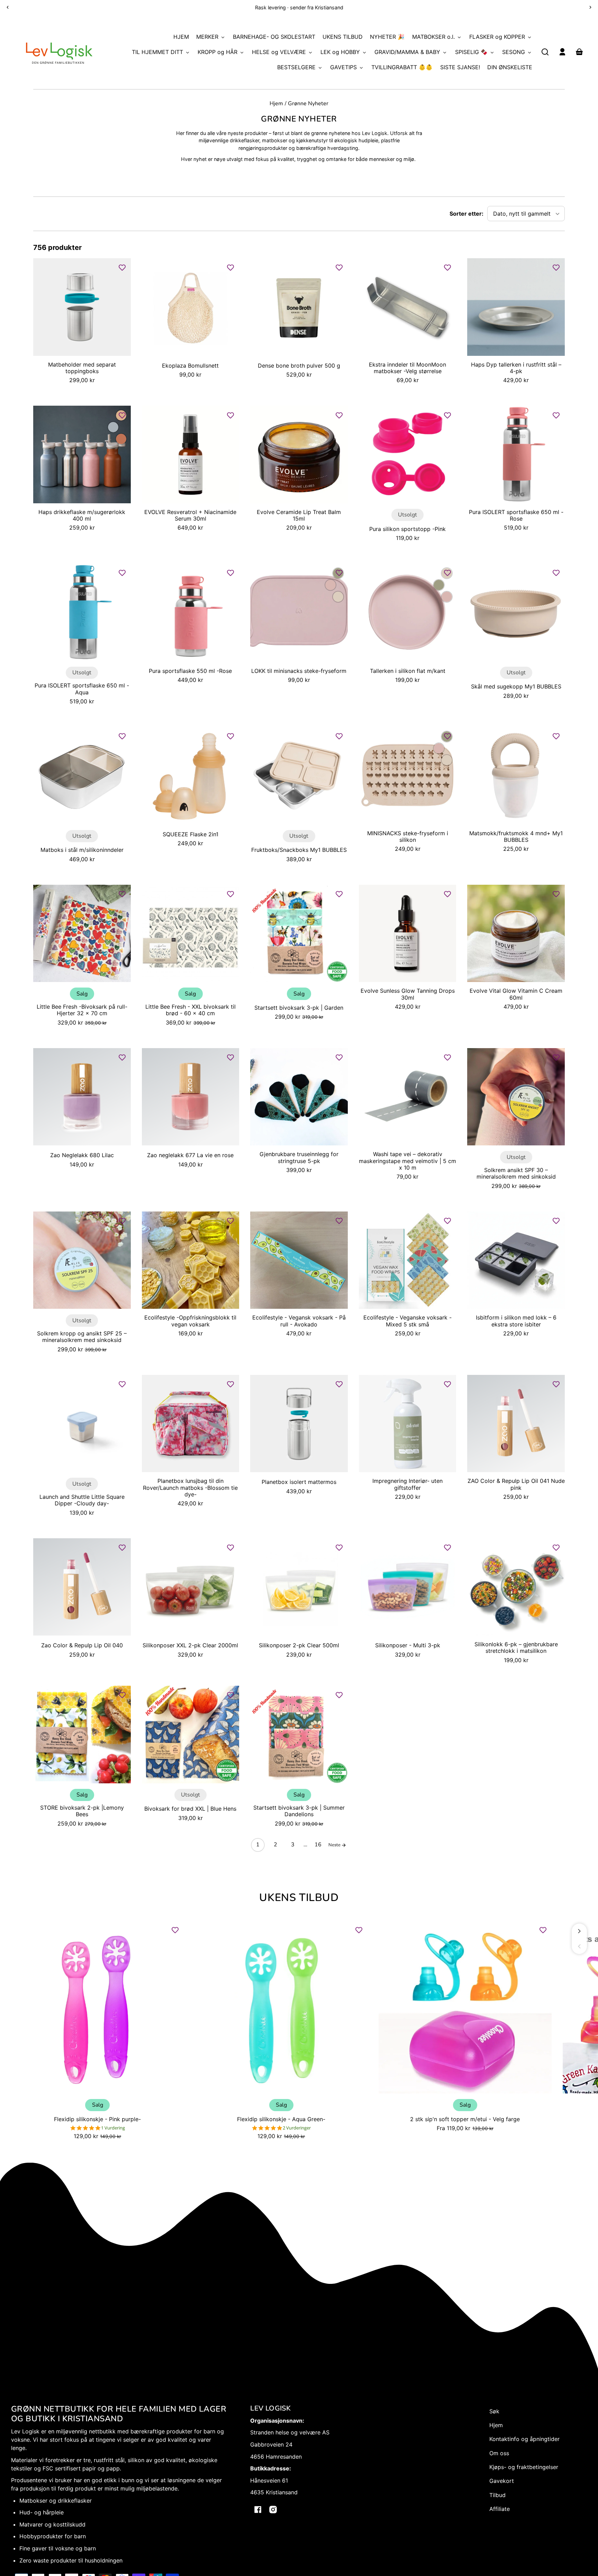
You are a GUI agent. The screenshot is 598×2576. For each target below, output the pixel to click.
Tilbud (497, 2495)
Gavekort (502, 2481)
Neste (335, 1845)
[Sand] (338, 597)
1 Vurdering (113, 2128)
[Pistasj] (439, 585)
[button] (545, 52)
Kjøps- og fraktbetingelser (524, 2467)
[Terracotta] (121, 439)
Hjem (276, 104)
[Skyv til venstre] (579, 1946)
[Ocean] (113, 427)
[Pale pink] (330, 585)
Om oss (499, 2453)
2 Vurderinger (297, 2128)
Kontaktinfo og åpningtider (524, 2439)
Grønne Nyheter (308, 104)
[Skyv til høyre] (579, 1931)
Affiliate (500, 2509)
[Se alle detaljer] (82, 307)
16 (318, 1845)
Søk (494, 2411)
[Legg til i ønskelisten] (122, 268)
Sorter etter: (466, 214)
